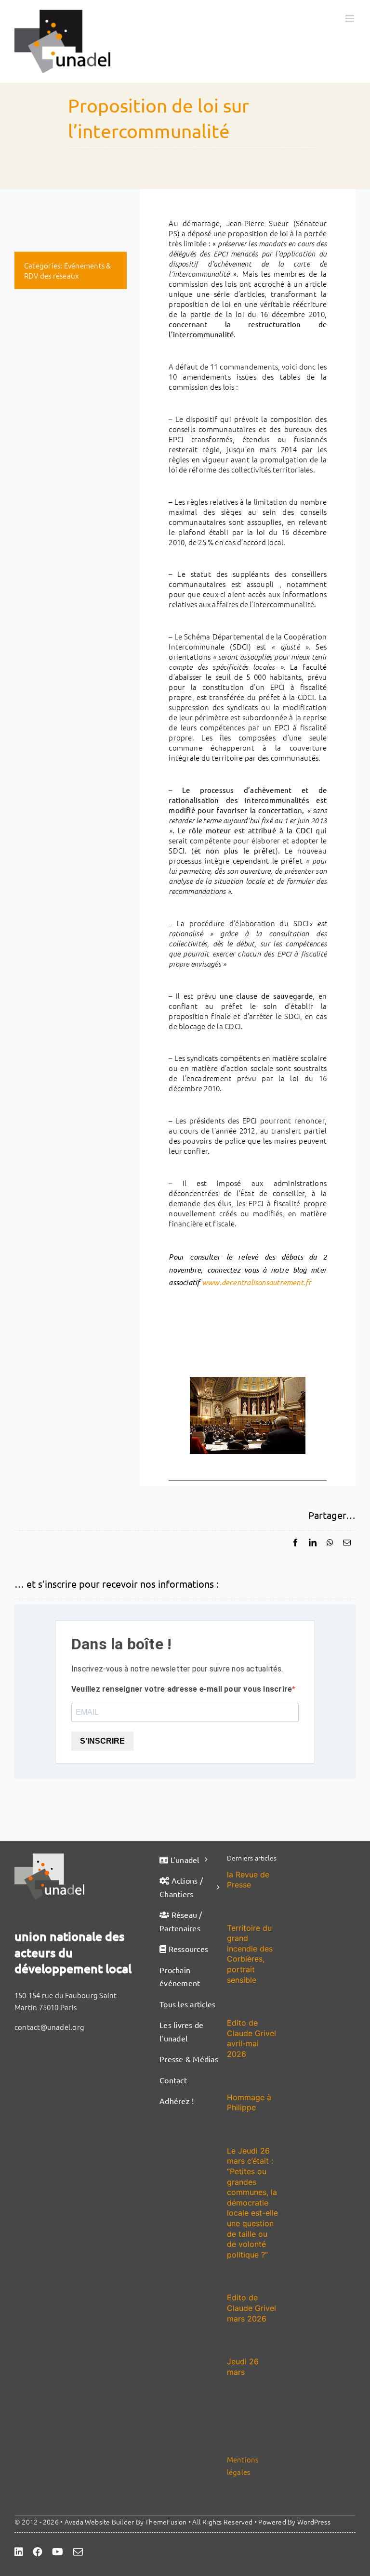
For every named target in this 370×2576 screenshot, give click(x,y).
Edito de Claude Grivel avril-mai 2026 (251, 2038)
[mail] (78, 2552)
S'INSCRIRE (102, 1741)
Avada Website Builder (99, 2522)
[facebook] (38, 2552)
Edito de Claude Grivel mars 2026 (251, 2308)
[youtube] (58, 2552)
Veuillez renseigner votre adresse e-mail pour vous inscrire (182, 1689)
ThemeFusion (166, 2522)
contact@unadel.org (49, 2027)
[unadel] (49, 1857)
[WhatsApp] (330, 1543)
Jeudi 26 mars (243, 2367)
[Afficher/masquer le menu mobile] (350, 19)
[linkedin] (19, 2552)
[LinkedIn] (313, 1543)
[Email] (347, 1543)
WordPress (314, 2522)
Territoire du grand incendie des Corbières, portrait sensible (250, 1954)
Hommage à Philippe (249, 2103)
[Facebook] (295, 1543)
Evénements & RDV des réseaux (67, 270)
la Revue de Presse (248, 1880)
